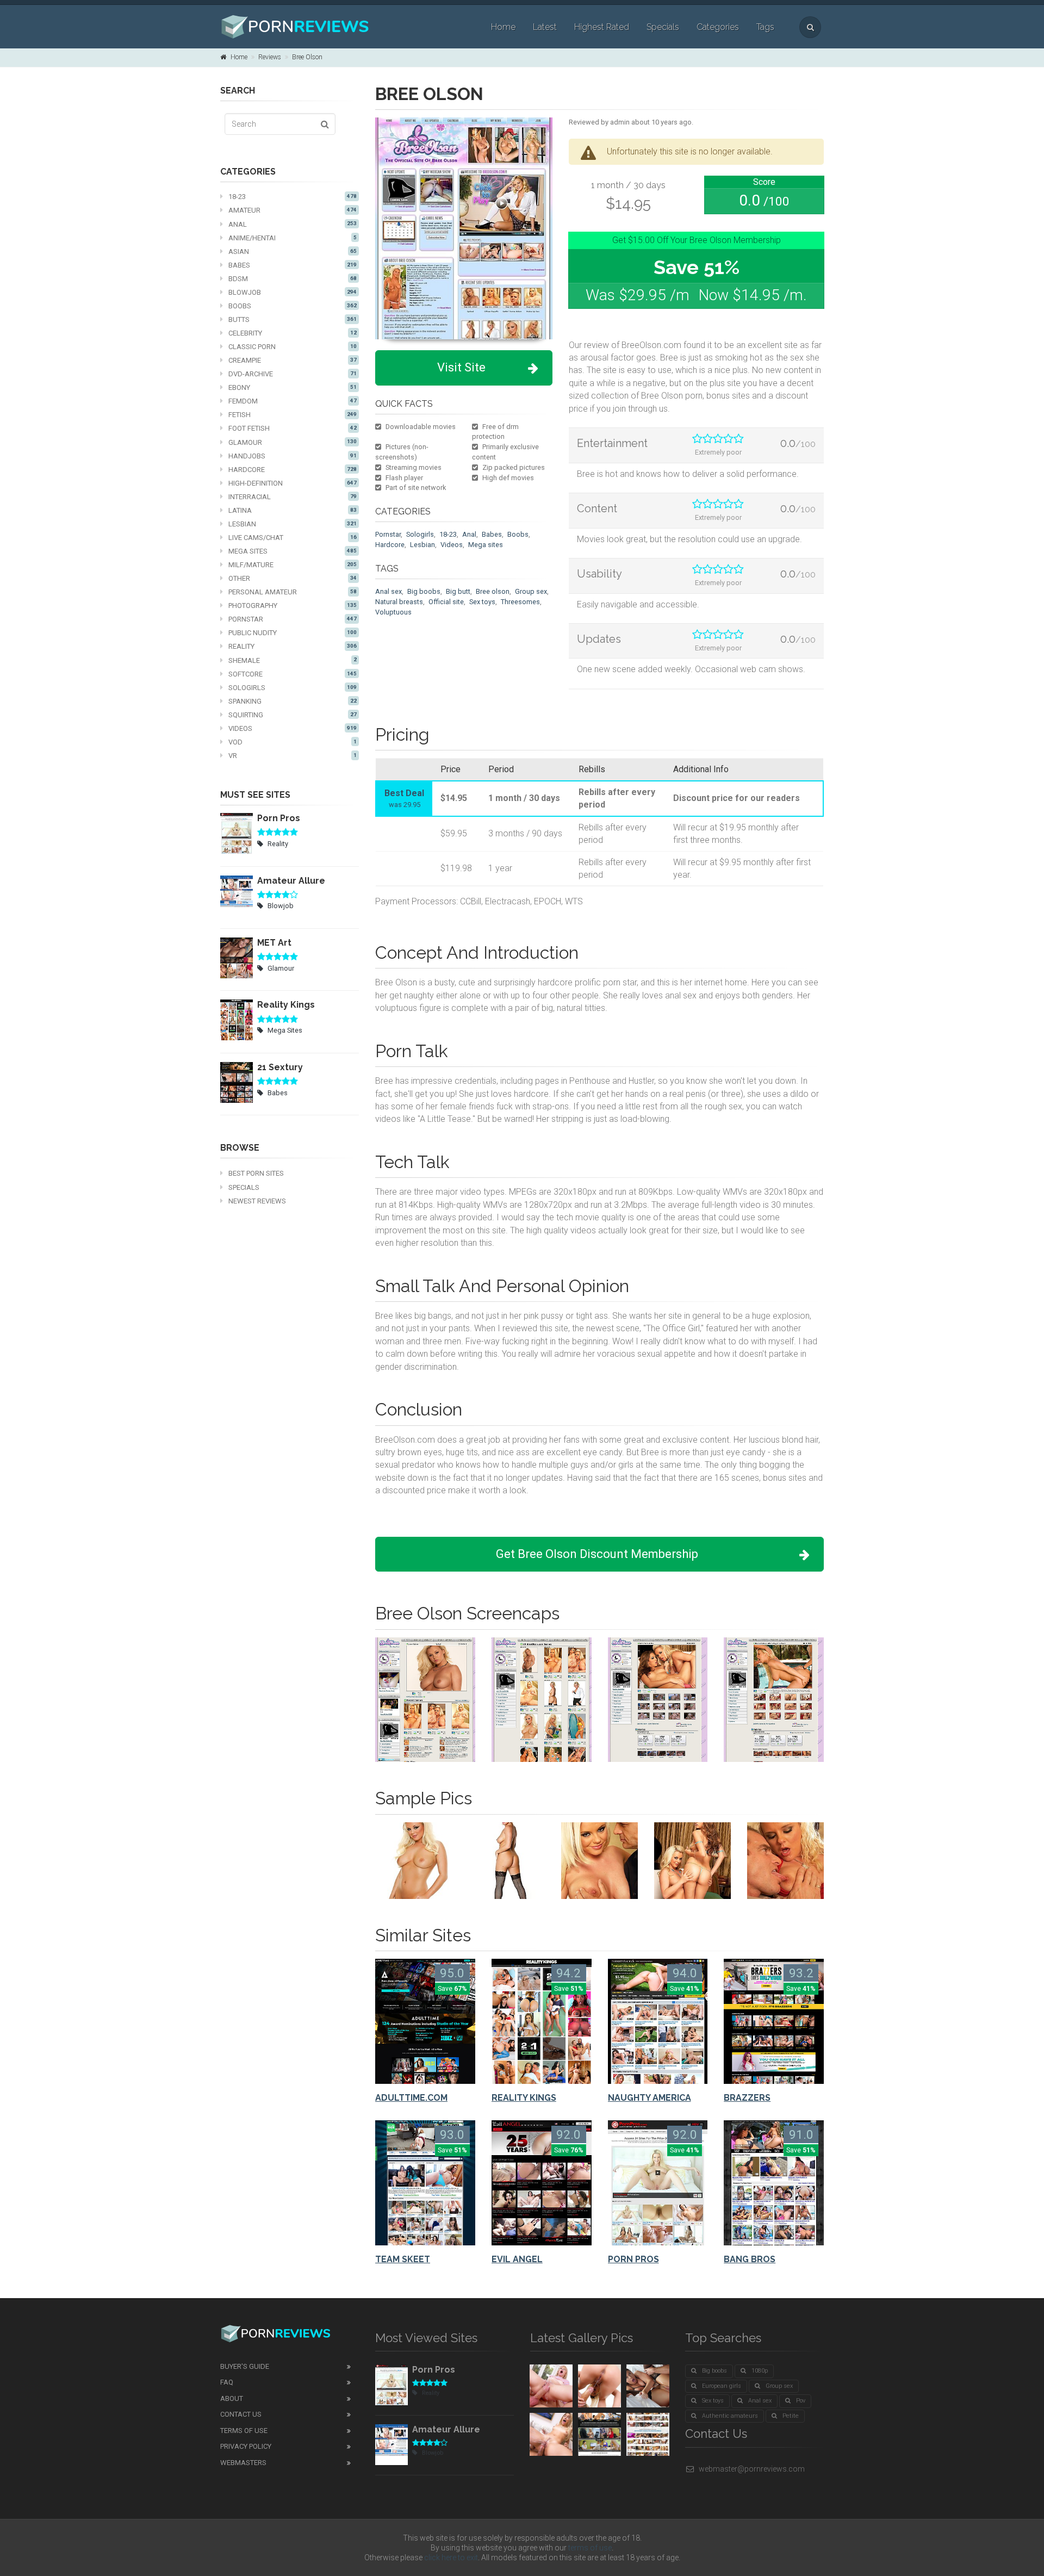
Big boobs (424, 591)
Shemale (293, 660)
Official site (446, 602)
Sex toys (482, 602)
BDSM (293, 279)
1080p (760, 2371)
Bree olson (493, 591)
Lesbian (293, 524)
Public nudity (293, 633)
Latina (293, 510)
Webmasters (243, 2463)
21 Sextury (280, 1067)
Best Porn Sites (256, 1173)
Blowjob (293, 292)
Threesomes (520, 602)
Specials (663, 27)
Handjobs (293, 456)
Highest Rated (602, 27)
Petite (791, 2416)
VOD (293, 742)
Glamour (293, 442)
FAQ (227, 2382)
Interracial (293, 497)
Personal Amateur (293, 592)
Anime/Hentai (293, 238)
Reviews (270, 57)
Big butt (458, 591)
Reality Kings (286, 1005)
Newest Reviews (257, 1201)
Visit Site (461, 367)
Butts (293, 319)
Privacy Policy (246, 2446)
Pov (801, 2401)
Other (293, 578)
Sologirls (293, 688)
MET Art (274, 943)
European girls (722, 2386)
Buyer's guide (245, 2366)
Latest (545, 27)
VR (293, 756)
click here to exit (451, 2558)
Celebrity (293, 333)
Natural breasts (399, 602)
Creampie (293, 360)
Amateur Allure (291, 881)
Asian (293, 252)
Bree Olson (307, 57)
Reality (293, 646)
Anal (293, 224)
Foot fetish (293, 428)
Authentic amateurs (730, 2416)
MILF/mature (293, 565)
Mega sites (486, 545)
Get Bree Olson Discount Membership (597, 1554)
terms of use (590, 2548)
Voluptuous (393, 612)
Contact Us (241, 2414)
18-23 (293, 197)
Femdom (293, 401)
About (232, 2398)
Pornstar (293, 619)
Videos (293, 728)
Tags (765, 27)
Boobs (293, 306)
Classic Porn (293, 347)
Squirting (293, 715)
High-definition (293, 483)
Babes (293, 265)
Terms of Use (244, 2431)
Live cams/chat (293, 538)
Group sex (531, 591)
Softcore (293, 674)
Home (503, 27)
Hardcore (293, 470)
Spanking (293, 701)
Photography (293, 606)
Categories (718, 27)
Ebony (293, 387)
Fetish (293, 415)
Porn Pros (279, 818)
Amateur (293, 210)
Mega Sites (293, 551)
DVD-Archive (293, 374)
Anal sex (389, 591)
